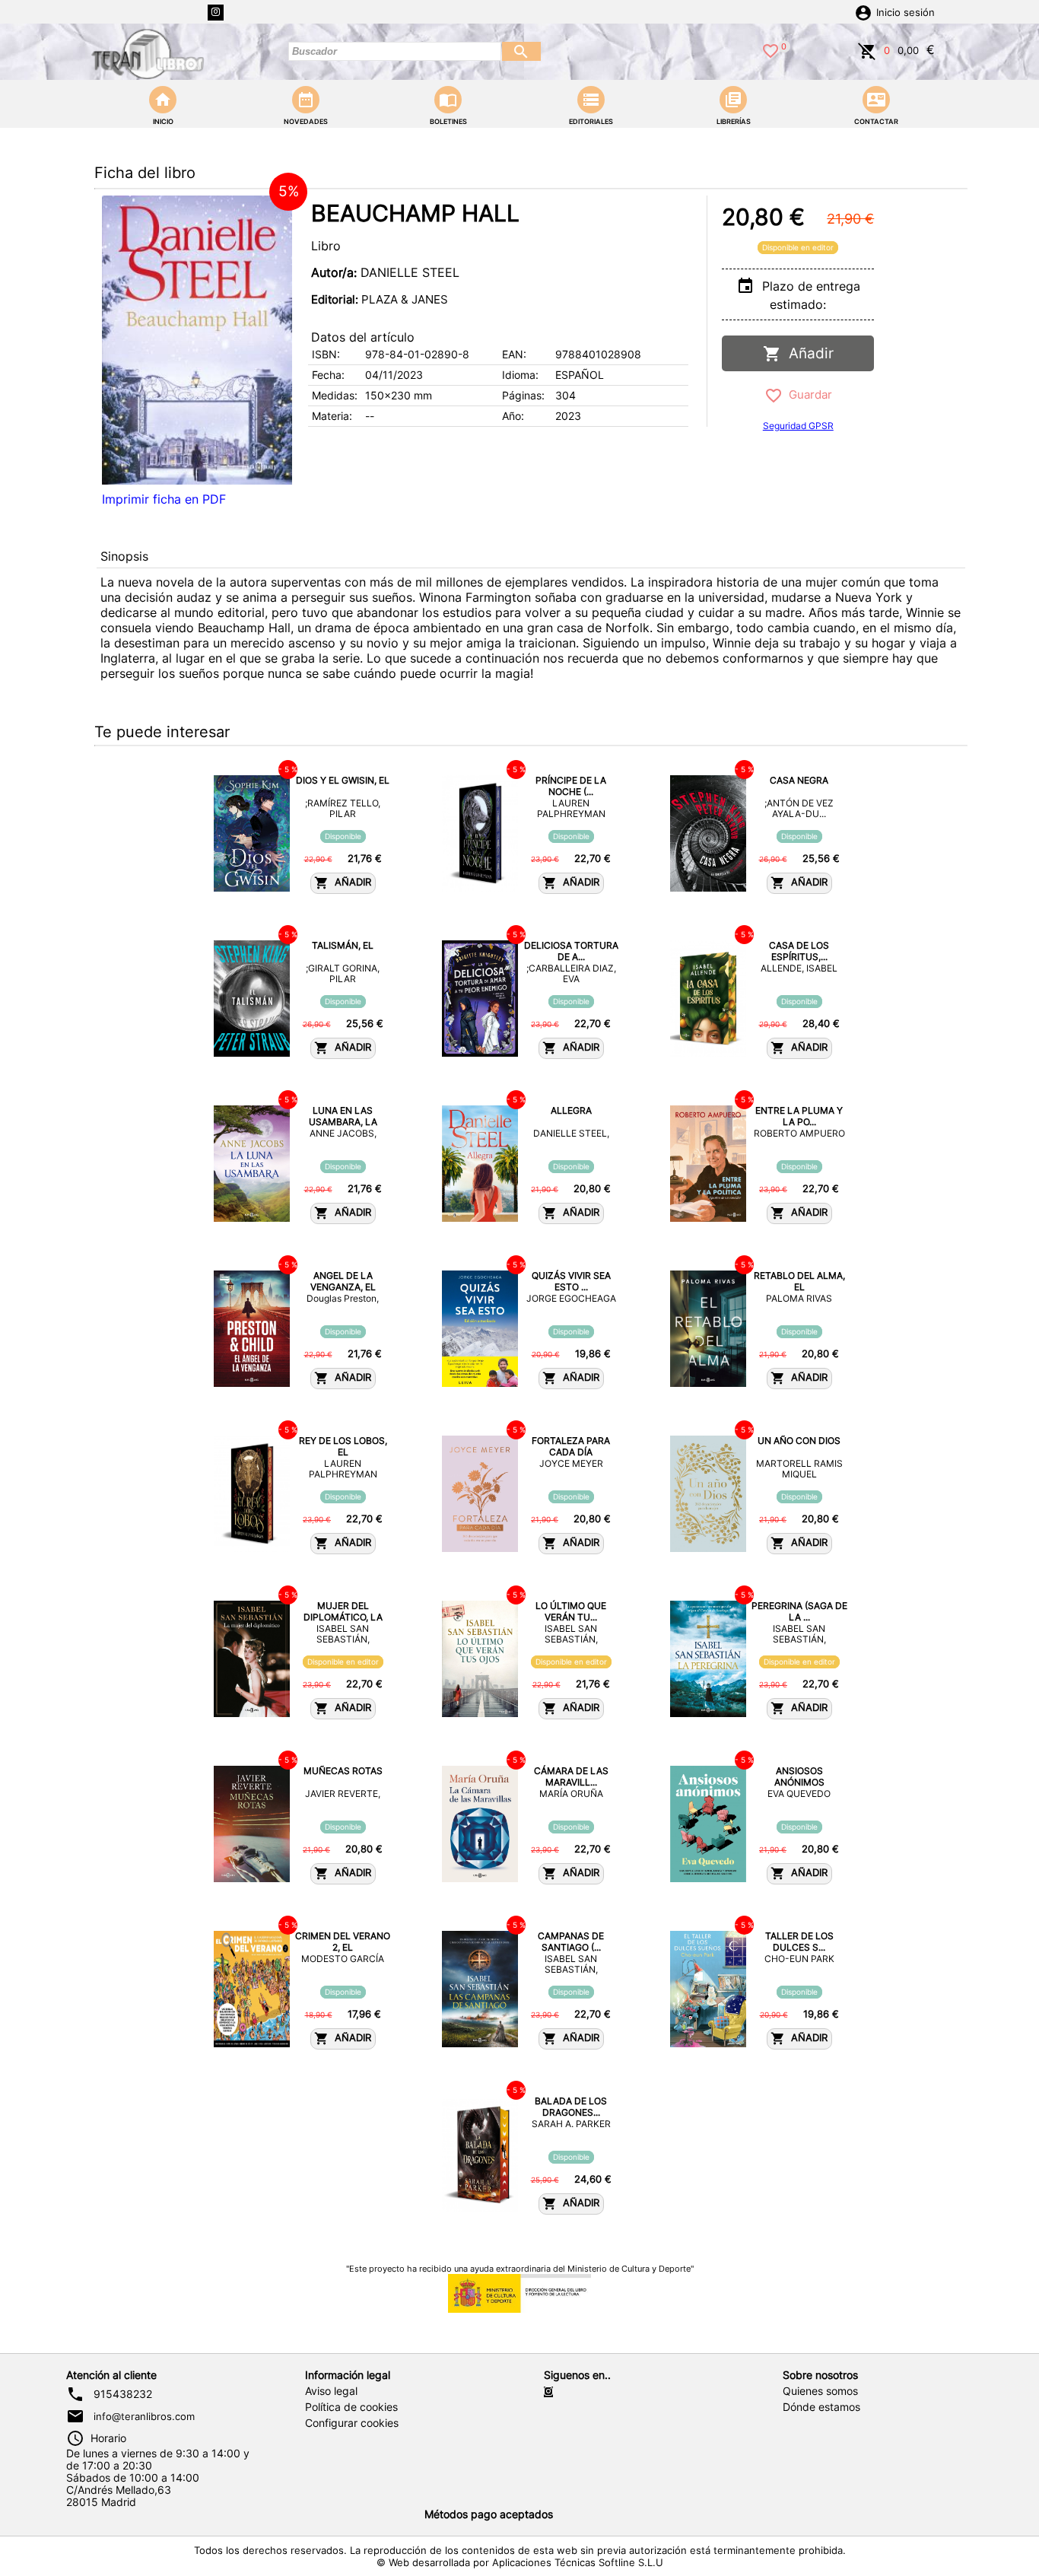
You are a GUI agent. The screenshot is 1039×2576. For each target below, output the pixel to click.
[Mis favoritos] (771, 49)
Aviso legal (331, 2391)
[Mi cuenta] (863, 11)
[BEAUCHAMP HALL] (197, 340)
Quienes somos (820, 2391)
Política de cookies (351, 2407)
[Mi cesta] (867, 49)
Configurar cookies (352, 2423)
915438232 (123, 2394)
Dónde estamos (821, 2407)
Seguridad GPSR (798, 426)
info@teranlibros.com (144, 2416)
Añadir (807, 353)
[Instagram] (216, 13)
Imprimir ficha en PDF (164, 499)
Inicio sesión (906, 13)
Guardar (807, 394)
